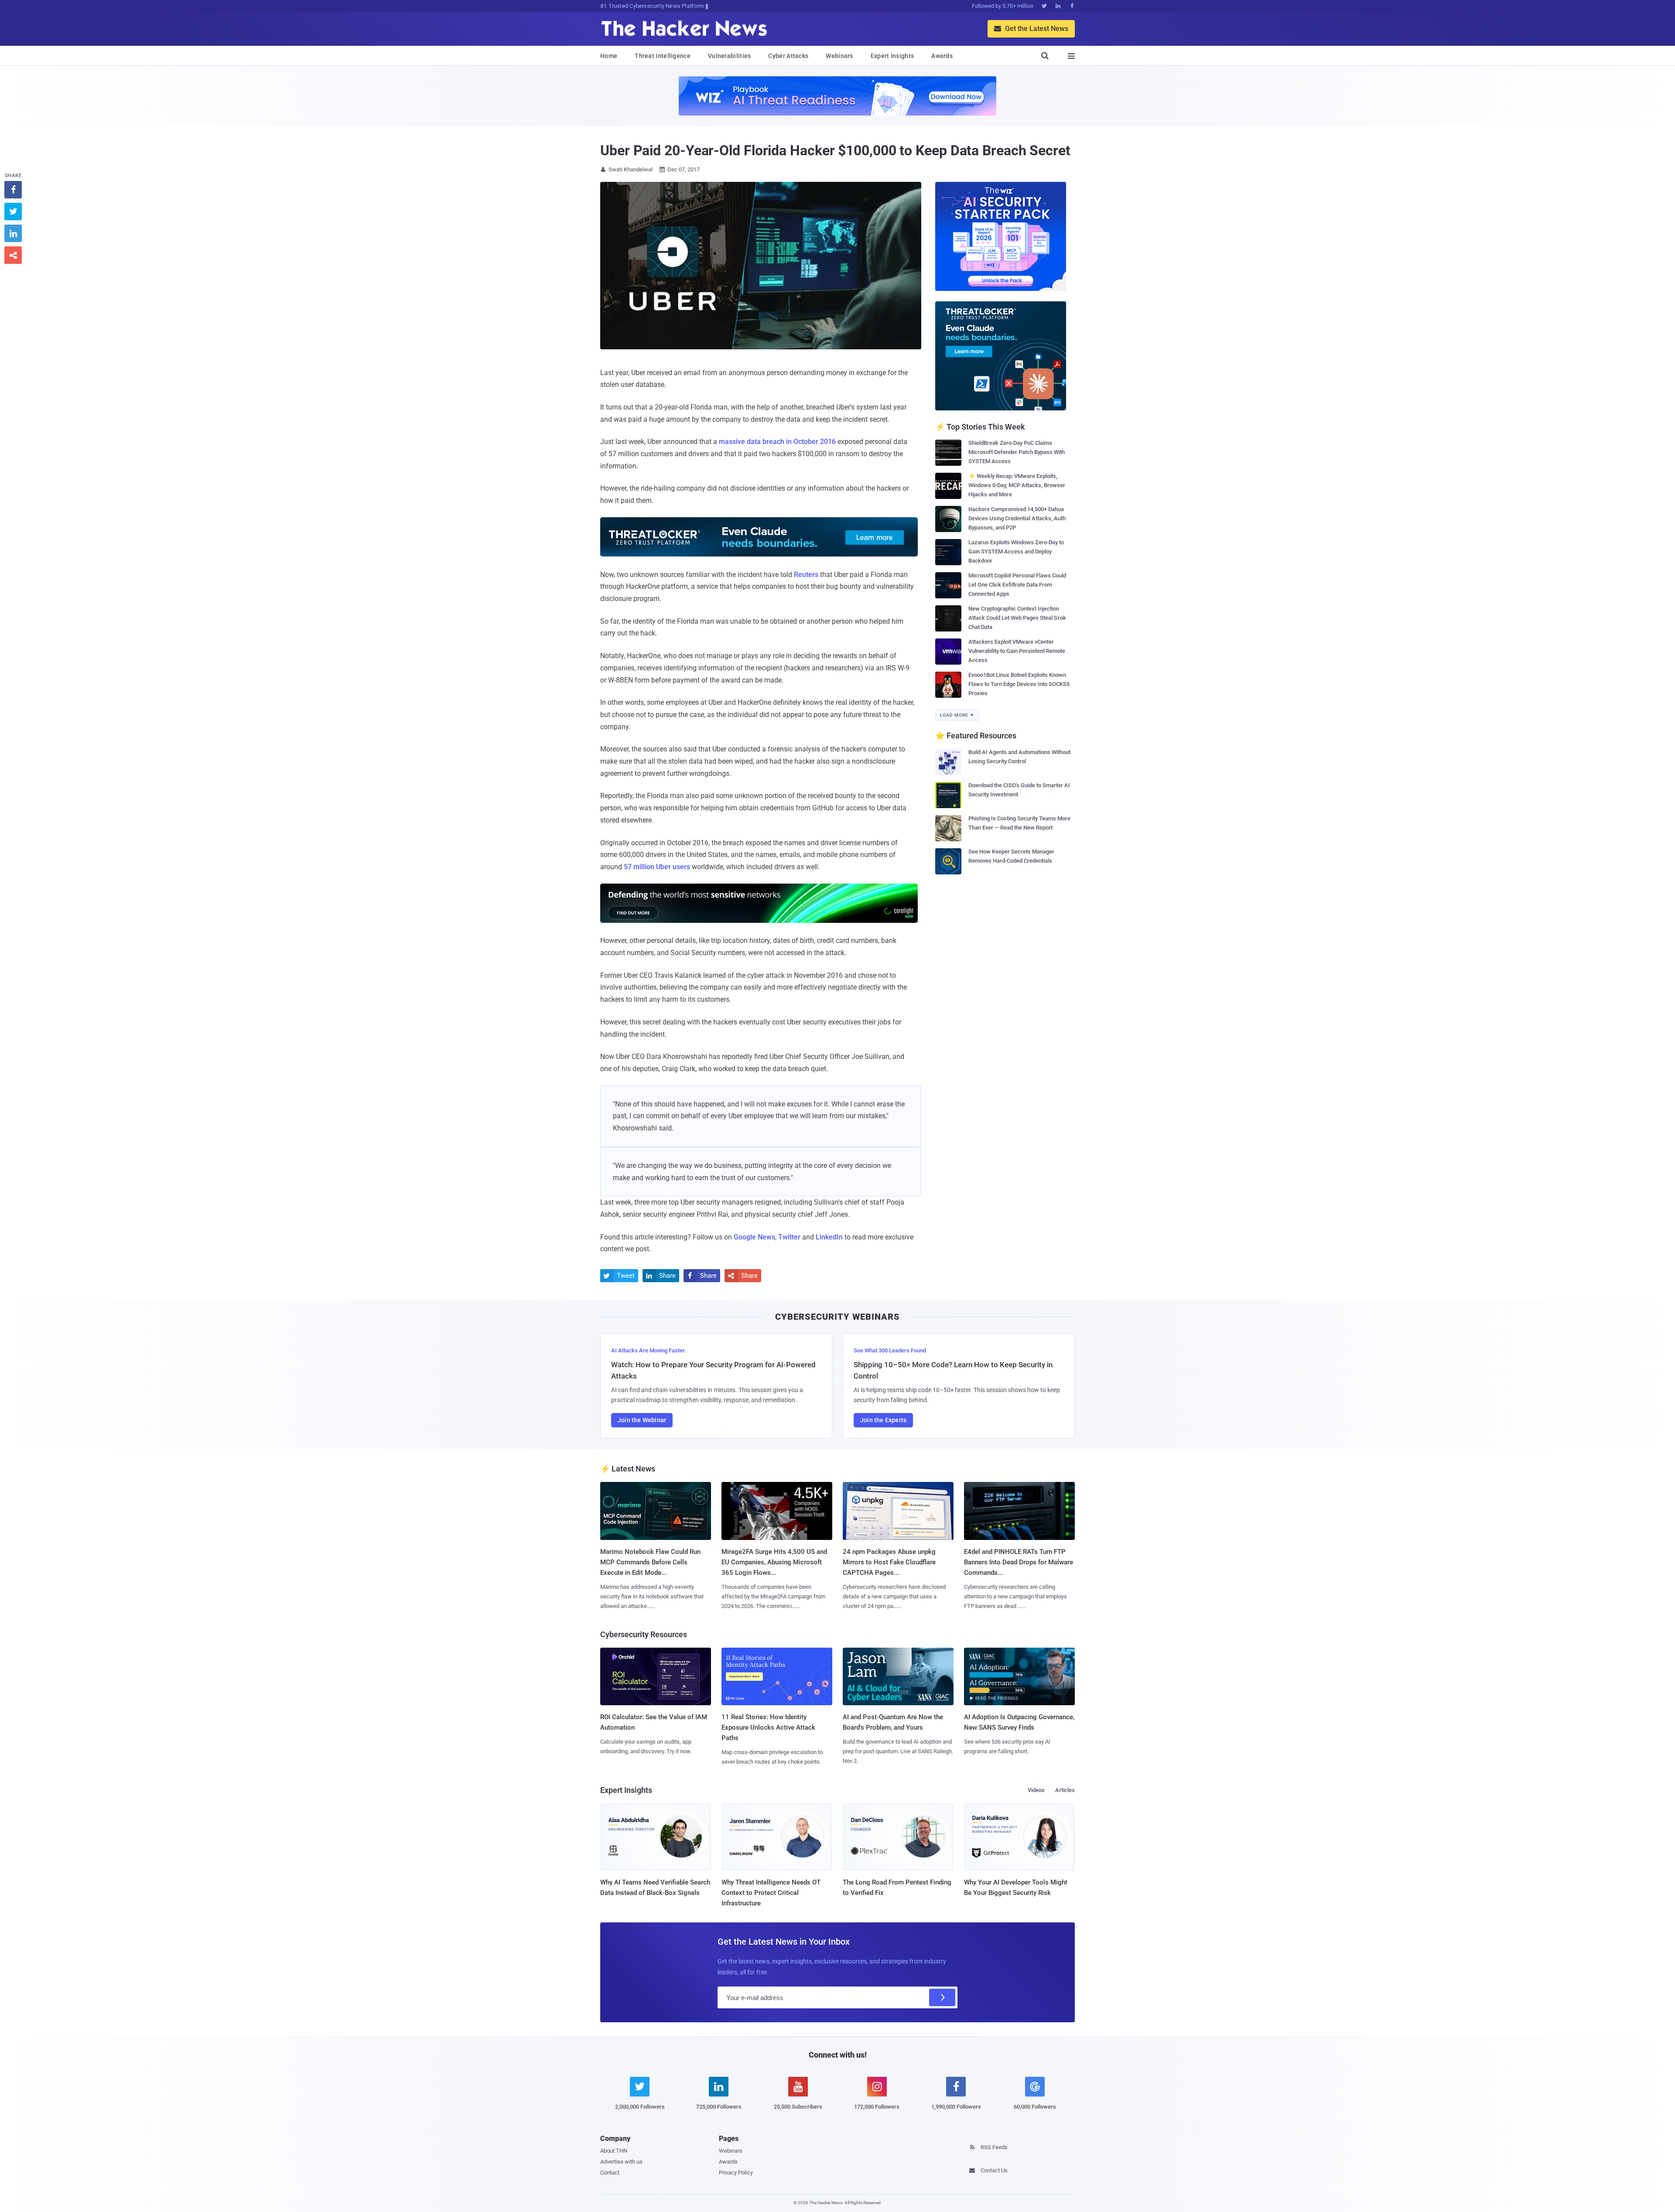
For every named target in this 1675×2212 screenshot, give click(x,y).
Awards (942, 56)
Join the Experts (883, 1420)
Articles (1065, 1790)
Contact (610, 2173)
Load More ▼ (957, 715)
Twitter (789, 1237)
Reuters (806, 575)
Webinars (839, 56)
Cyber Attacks (788, 56)
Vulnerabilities (730, 56)
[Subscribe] (942, 1997)
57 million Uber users (657, 867)
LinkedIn (829, 1237)
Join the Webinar (642, 1420)
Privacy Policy (736, 2173)
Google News (754, 1237)
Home (609, 56)
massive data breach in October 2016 (777, 442)
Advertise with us (621, 2162)
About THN (614, 2151)
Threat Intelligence (663, 56)
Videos (1036, 1790)
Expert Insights (892, 56)
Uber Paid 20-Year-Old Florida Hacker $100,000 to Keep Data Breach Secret (835, 150)
